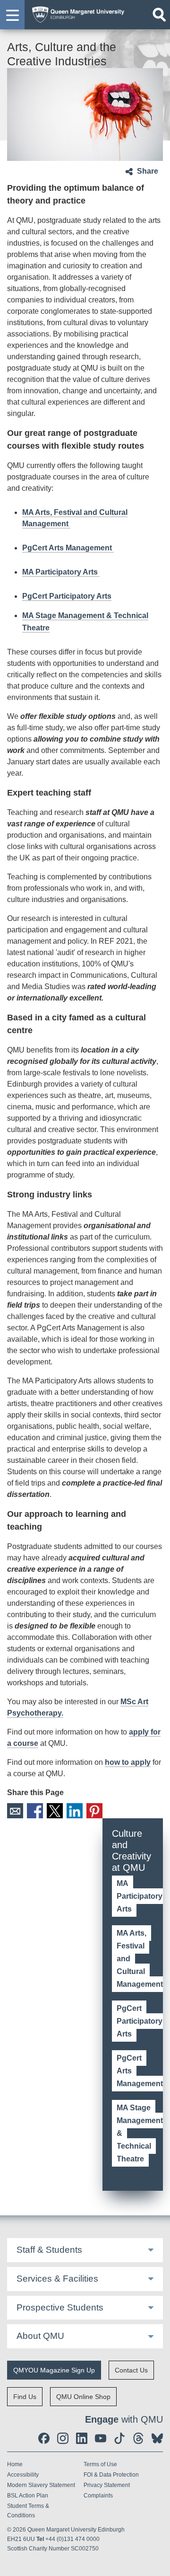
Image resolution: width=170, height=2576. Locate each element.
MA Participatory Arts (140, 1896)
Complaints (98, 2496)
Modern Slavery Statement (41, 2485)
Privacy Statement (107, 2485)
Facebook (35, 1811)
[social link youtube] (101, 2438)
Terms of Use (100, 2464)
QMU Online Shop (83, 2397)
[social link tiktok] (119, 2438)
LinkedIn (75, 1811)
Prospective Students (60, 2307)
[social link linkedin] (82, 2438)
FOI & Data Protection (111, 2475)
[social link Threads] (138, 2438)
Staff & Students (49, 2250)
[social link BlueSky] (157, 2438)
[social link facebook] (44, 2438)
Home (15, 2464)
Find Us (25, 2397)
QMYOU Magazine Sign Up (54, 2370)
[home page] (76, 13)
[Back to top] (158, 2564)
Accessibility (23, 2475)
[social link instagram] (63, 2438)
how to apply (128, 1762)
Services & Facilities (57, 2279)
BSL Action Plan (28, 2496)
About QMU (40, 2336)
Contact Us (131, 2370)
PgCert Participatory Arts (140, 2021)
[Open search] (159, 15)
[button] (12, 15)
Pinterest (94, 1811)
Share (148, 171)
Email (15, 1811)
